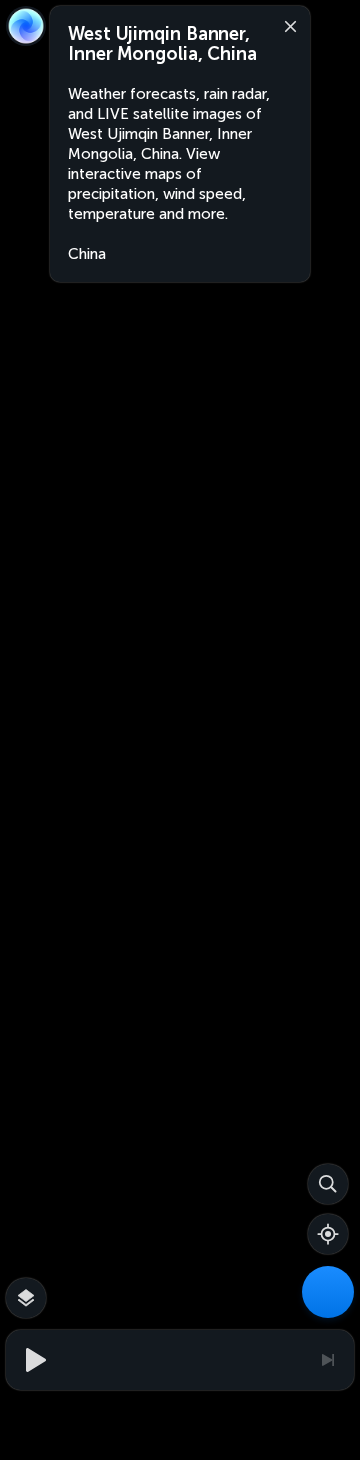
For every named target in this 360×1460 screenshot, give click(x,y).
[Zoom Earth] (26, 26)
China (87, 254)
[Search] (328, 1184)
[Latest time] (327, 1360)
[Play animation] (33, 1360)
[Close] (286, 25)
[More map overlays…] (26, 1298)
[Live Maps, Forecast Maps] (328, 1292)
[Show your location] (328, 1234)
